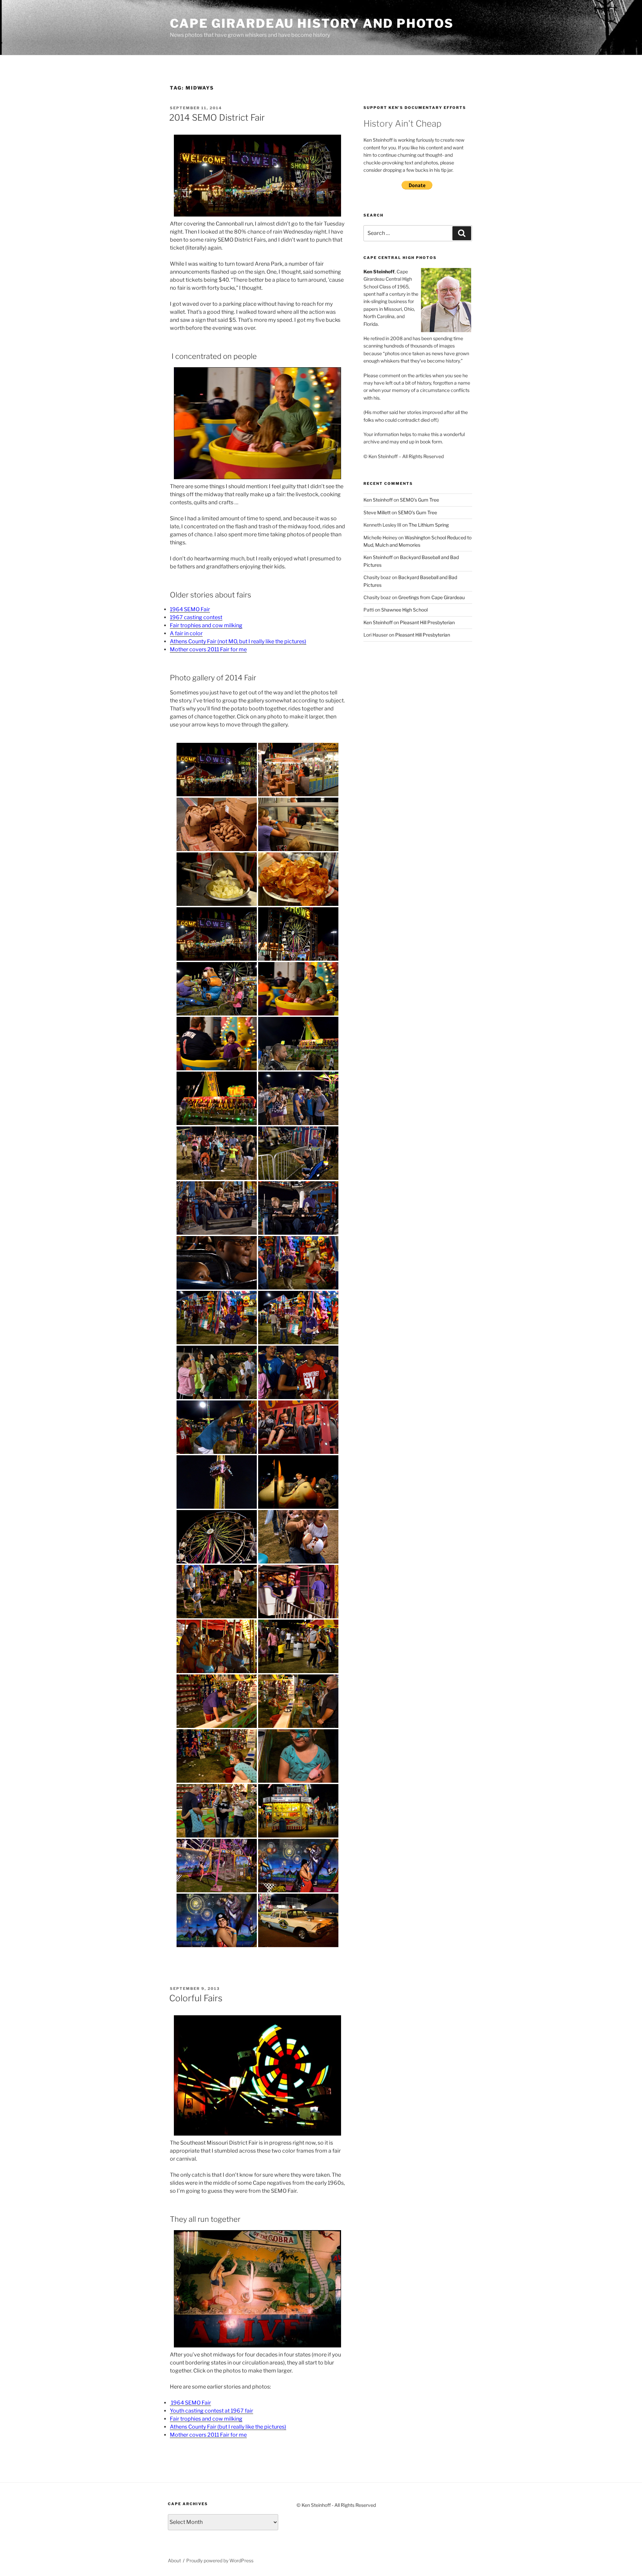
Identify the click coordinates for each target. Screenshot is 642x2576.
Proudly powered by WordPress (220, 2560)
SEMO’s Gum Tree (419, 500)
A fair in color (186, 633)
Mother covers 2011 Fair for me (208, 649)
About (174, 2560)
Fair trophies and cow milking (206, 625)
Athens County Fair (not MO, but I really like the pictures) (238, 641)
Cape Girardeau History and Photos (312, 23)
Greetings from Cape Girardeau (432, 597)
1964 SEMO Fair (190, 609)
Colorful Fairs (196, 1998)
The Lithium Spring (429, 525)
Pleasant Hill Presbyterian (427, 622)
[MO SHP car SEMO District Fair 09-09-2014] (298, 1920)
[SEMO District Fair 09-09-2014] (217, 770)
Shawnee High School (404, 610)
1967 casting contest (196, 617)
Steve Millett (377, 512)
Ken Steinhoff (378, 500)
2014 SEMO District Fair (217, 117)
